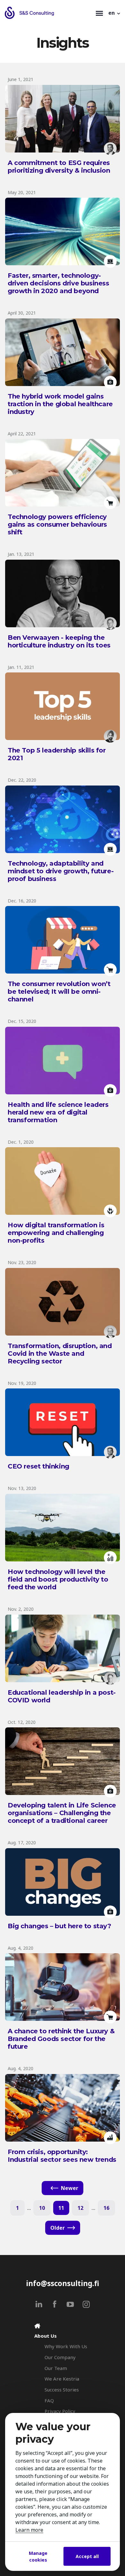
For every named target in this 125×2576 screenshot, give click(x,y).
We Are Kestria (62, 2379)
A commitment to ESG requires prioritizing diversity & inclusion (59, 167)
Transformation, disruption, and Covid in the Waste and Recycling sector (60, 1354)
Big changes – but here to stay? (59, 1926)
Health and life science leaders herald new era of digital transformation (58, 1112)
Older (58, 2228)
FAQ (49, 2400)
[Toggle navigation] (99, 13)
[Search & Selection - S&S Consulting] (49, 13)
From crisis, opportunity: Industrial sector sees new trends (62, 2156)
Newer (70, 2188)
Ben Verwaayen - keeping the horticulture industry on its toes (59, 641)
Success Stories (62, 2390)
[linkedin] (39, 2304)
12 (80, 2208)
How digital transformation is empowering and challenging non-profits (56, 1233)
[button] (115, 13)
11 (61, 2208)
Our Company (60, 2357)
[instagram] (86, 2304)
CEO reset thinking (38, 1466)
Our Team (56, 2368)
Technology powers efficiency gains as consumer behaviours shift (57, 524)
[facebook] (55, 2304)
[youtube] (70, 2304)
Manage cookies (38, 2556)
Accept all (87, 2556)
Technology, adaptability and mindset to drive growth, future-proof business (61, 871)
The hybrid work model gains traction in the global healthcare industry (60, 404)
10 (42, 2208)
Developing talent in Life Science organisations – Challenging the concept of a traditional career (62, 1813)
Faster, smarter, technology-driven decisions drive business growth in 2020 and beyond (58, 283)
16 (106, 2208)
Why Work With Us (66, 2346)
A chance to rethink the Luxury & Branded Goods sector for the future (61, 2039)
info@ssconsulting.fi (63, 2283)
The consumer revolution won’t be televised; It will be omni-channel (59, 992)
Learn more (29, 2530)
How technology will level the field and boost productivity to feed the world (58, 1579)
